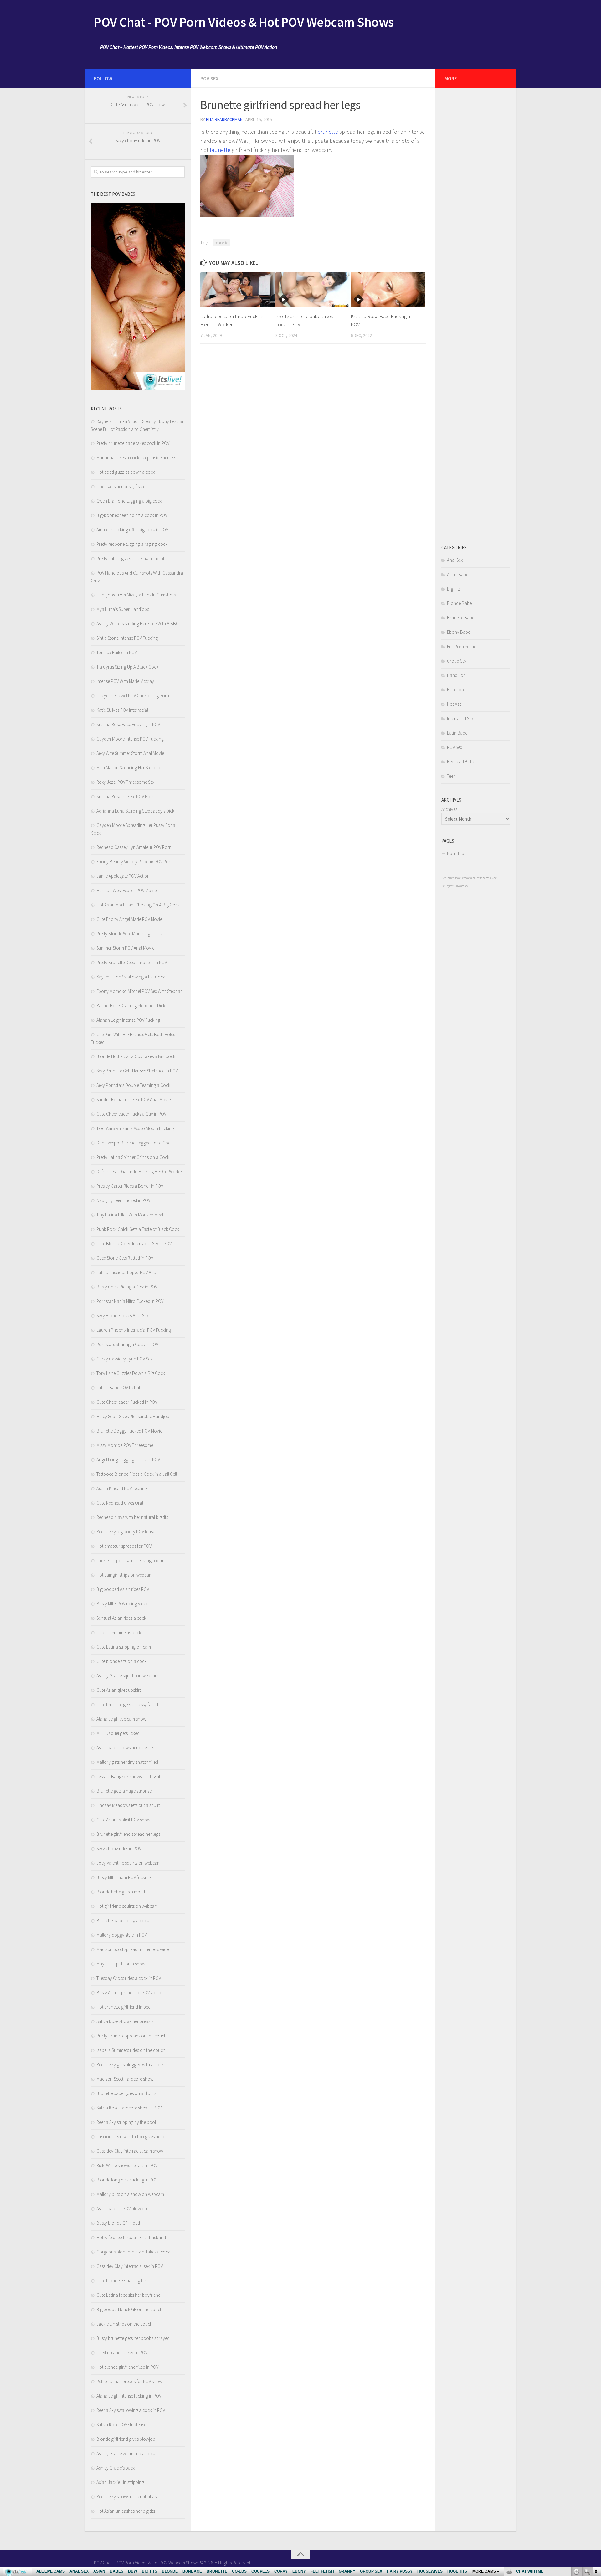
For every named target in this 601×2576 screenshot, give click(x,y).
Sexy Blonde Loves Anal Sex (122, 1316)
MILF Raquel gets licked (118, 1733)
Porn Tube (457, 853)
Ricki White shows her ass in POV (127, 2165)
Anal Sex (455, 560)
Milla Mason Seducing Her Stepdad (129, 768)
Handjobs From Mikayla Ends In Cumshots (136, 595)
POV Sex (209, 78)
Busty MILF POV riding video (123, 1604)
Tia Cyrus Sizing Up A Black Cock (127, 667)
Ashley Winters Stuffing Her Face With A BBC (138, 624)
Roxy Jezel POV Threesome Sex (125, 782)
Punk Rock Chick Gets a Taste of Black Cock (138, 1229)
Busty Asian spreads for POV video (129, 1993)
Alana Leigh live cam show (121, 1719)
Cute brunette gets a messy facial (127, 1704)
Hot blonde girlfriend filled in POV (127, 2367)
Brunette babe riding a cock (123, 1920)
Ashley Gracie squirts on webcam (127, 1676)
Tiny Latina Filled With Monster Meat (130, 1215)
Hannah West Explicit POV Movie (126, 890)
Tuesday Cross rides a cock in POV (129, 1978)
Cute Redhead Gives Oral (120, 1503)
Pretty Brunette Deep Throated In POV (132, 962)
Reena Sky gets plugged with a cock (130, 2065)
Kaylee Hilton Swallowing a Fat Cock (131, 977)
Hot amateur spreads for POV (124, 1546)
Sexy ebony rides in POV (119, 1848)
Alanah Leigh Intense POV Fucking (128, 1020)
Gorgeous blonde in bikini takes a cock (133, 2252)
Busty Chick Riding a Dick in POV (127, 1287)
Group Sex (457, 661)
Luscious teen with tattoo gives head (131, 2137)
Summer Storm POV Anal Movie (125, 948)
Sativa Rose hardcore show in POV (129, 2108)
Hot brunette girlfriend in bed (123, 2007)
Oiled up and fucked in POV (122, 2353)
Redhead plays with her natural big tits (132, 1517)
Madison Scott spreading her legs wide (133, 1949)
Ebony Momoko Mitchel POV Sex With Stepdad (140, 991)
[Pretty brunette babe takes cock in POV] (313, 290)
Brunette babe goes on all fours (126, 2093)
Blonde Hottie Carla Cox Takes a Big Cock (136, 1056)
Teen (451, 776)
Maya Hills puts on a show (121, 1964)
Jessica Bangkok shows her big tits (129, 1776)
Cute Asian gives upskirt (119, 1690)
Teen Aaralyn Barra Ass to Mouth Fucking (135, 1128)
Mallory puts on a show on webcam (130, 2194)
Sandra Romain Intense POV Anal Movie (134, 1100)
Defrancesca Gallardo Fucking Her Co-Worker (140, 1172)
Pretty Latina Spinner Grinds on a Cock (133, 1157)
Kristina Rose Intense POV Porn (125, 796)
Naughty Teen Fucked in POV (123, 1200)
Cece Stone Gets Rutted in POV (125, 1258)
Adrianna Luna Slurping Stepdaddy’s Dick (135, 811)
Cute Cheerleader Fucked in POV (127, 1402)
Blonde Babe (459, 603)
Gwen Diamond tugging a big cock (129, 501)
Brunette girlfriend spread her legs (128, 1834)
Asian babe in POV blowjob (122, 2209)
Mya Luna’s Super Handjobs (123, 609)
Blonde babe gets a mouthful (124, 1892)
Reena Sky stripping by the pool (126, 2122)
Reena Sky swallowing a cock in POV (131, 2410)
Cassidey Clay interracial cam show (130, 2151)
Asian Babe (458, 574)
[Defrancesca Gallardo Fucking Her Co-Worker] (238, 290)
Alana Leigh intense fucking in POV (129, 2396)
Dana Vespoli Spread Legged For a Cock (134, 1143)
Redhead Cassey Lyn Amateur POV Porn (134, 847)
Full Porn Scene (462, 646)
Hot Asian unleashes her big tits (126, 2511)
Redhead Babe (461, 762)
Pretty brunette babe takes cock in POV (133, 443)
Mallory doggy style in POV (122, 1935)
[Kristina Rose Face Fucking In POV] (388, 290)
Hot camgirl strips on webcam (124, 1575)
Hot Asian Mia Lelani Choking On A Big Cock (138, 905)
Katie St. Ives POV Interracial (122, 710)
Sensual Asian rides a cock (121, 1618)
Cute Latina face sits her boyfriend (128, 2295)
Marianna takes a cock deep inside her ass (136, 458)
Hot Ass (454, 704)
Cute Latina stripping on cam (124, 1647)
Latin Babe (457, 733)
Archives (449, 809)
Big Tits (454, 589)
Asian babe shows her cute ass (125, 1748)
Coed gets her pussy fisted (121, 486)
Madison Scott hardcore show (125, 2079)
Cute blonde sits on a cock (121, 1661)
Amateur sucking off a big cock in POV (132, 530)
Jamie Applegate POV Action (123, 876)
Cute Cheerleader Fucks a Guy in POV (131, 1114)
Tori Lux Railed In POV (117, 652)
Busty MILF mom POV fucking (124, 1877)
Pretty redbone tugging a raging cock (132, 544)
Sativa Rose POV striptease (121, 2425)
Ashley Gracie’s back (116, 2468)
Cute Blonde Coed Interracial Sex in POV (134, 1244)
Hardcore (456, 690)
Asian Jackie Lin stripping (120, 2482)
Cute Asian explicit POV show (123, 1820)
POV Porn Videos (450, 878)
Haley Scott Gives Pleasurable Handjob (133, 1416)
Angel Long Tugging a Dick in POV (128, 1460)
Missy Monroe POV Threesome (125, 1445)
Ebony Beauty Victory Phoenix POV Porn (135, 862)
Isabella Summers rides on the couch (131, 2050)
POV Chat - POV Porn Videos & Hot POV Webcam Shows (244, 22)
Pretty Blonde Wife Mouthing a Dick (130, 934)
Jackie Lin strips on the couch (124, 2324)
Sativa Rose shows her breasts (125, 2021)
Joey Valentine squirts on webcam (128, 1863)
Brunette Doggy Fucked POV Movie (129, 1431)
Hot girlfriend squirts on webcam (127, 1906)
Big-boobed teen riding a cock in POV (132, 515)
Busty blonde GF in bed (118, 2223)
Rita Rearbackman (224, 119)
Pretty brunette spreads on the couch (131, 2036)
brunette (328, 132)
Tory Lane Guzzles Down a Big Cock (131, 1373)
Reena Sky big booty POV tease (126, 1532)
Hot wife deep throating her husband (131, 2237)
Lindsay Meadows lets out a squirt (128, 1805)
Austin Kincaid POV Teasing (122, 1488)
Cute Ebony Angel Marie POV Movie (129, 919)
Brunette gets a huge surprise (124, 1791)
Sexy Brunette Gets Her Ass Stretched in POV (137, 1071)
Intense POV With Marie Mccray (125, 681)
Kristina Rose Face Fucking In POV (128, 724)
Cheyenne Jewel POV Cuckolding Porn (133, 696)
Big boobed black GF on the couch (129, 2309)
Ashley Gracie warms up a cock (126, 2453)
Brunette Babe (461, 618)
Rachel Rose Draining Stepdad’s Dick (131, 1006)
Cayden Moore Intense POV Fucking (130, 739)
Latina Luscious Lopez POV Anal (127, 1272)
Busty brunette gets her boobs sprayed (133, 2338)
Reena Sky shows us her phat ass (127, 2497)
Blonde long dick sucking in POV (127, 2180)
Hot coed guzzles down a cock (126, 472)
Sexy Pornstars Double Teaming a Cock (133, 1085)
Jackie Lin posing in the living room (130, 1560)
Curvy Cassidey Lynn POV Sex (124, 1359)
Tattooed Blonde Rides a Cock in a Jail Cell (137, 1474)
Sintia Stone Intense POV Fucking (127, 638)
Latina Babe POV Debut (118, 1388)
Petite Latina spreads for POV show (129, 2381)
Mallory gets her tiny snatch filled (127, 1762)
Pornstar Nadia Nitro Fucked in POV (130, 1301)
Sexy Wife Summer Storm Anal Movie (130, 753)
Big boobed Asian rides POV (123, 1589)
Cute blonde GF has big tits (121, 2281)
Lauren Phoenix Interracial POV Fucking (134, 1330)
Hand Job (456, 675)
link (596, 2478)
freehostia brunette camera (476, 878)
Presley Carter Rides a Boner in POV (130, 1186)
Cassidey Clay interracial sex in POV (130, 2266)
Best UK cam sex (459, 886)
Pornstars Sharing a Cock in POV (127, 1344)
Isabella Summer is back (119, 1632)
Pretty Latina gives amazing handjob (131, 558)
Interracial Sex (460, 718)
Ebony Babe (459, 632)
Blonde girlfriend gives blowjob (126, 2439)
